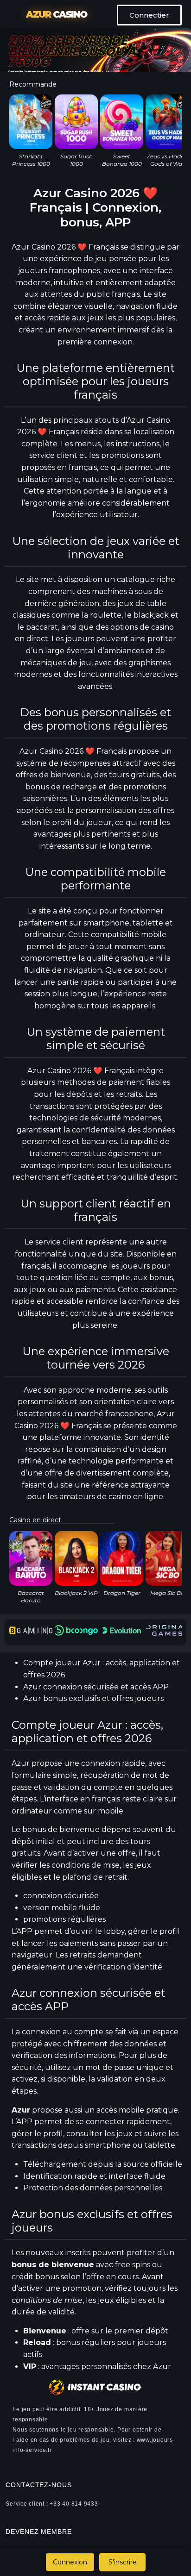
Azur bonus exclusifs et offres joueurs (93, 1698)
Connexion (70, 2562)
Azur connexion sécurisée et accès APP (96, 1687)
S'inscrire (123, 2562)
